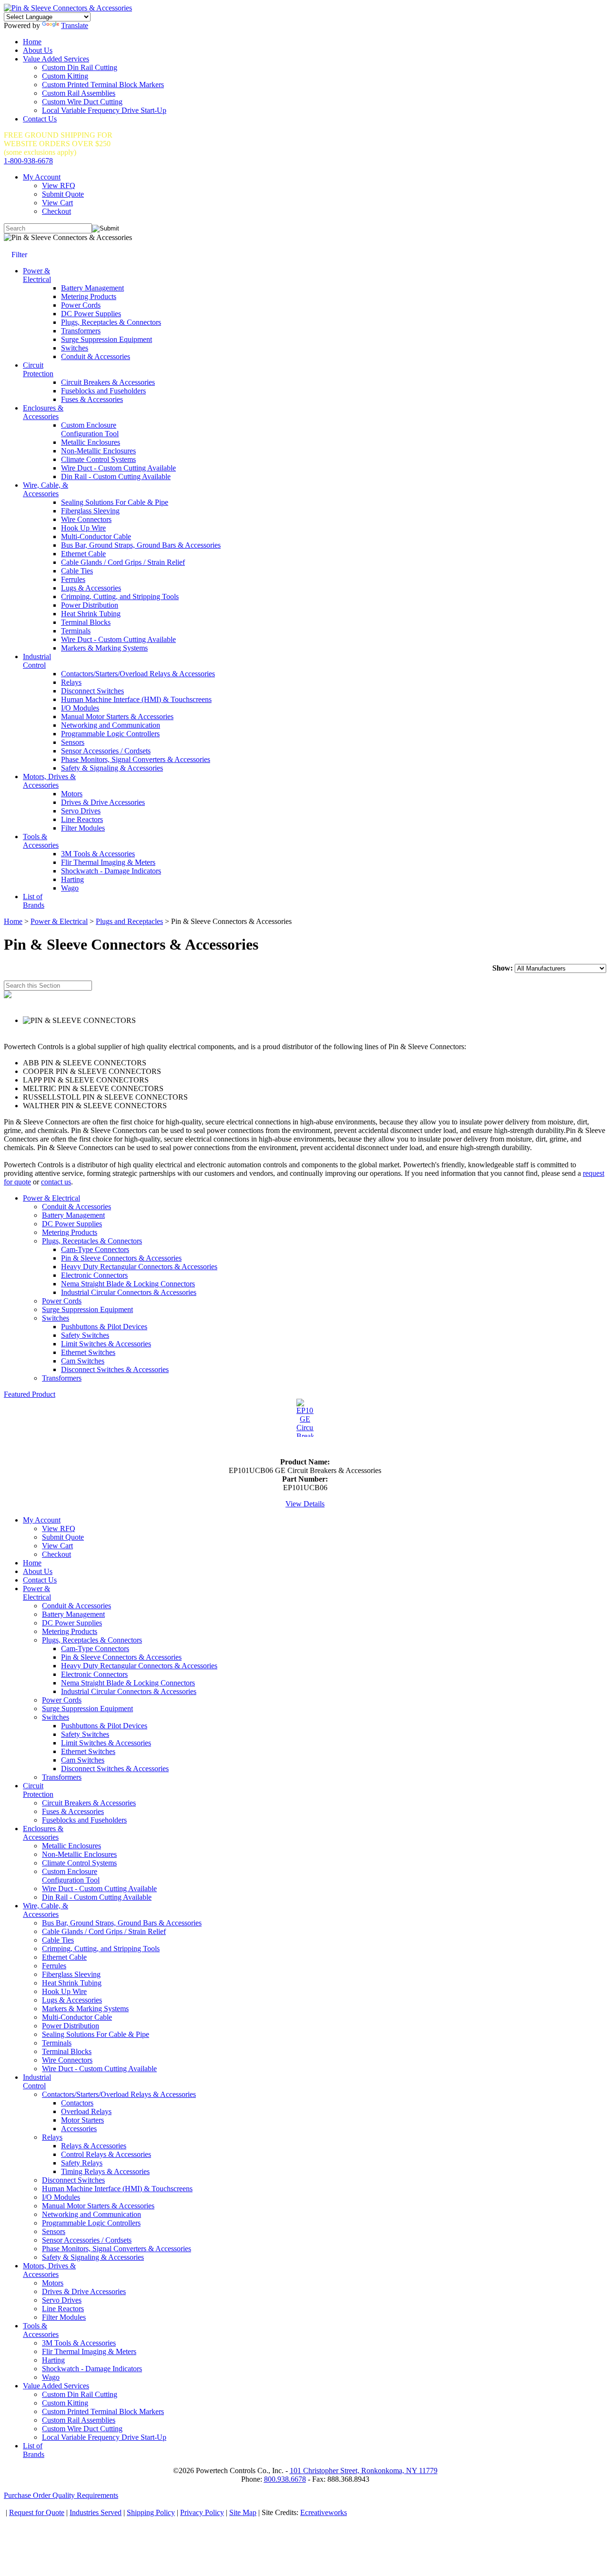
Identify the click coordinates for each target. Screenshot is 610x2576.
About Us (38, 50)
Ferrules (73, 579)
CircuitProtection (38, 369)
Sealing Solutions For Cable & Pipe (115, 502)
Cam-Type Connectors (95, 1249)
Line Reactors (82, 819)
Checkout (56, 211)
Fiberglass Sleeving (90, 511)
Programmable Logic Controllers (110, 734)
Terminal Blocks (86, 622)
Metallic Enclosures (91, 442)
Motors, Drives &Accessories (49, 781)
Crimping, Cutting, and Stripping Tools (120, 596)
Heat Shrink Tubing (91, 614)
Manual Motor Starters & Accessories (117, 717)
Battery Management (92, 288)
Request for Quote (37, 2512)
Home (32, 42)
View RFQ (59, 185)
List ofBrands (34, 901)
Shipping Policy (151, 2512)
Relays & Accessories (94, 2146)
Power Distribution (90, 605)
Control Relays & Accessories (106, 2154)
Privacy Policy (202, 2512)
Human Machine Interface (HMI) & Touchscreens (136, 699)
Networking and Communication (111, 725)
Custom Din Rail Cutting (80, 67)
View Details (305, 1504)
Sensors (73, 742)
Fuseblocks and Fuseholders (103, 391)
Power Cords (81, 305)
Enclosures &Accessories (43, 412)
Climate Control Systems (98, 459)
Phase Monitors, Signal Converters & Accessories (136, 759)
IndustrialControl (37, 661)
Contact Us (40, 119)
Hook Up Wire (83, 528)
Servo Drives (81, 811)
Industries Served (96, 2512)
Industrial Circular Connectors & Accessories (129, 1292)
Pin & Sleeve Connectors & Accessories (121, 1258)
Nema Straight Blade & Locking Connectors (128, 1284)
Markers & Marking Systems (104, 648)
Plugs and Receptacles (129, 921)
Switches (75, 348)
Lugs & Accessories (91, 588)
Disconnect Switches (92, 691)
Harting (72, 879)
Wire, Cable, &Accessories (46, 489)
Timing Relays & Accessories (105, 2171)
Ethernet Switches (88, 1352)
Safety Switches (85, 1335)
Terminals (76, 631)
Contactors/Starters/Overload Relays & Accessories (138, 674)
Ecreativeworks (324, 2512)
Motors (72, 794)
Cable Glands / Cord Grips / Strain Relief (123, 562)
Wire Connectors (86, 519)
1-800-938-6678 (28, 161)
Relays (71, 682)
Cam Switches (83, 1361)
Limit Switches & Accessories (106, 1344)
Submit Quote (63, 194)
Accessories (79, 2129)
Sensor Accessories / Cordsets (106, 751)
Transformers (81, 331)
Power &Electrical (37, 275)
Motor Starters (82, 2120)
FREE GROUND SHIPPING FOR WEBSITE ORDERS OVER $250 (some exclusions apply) (58, 144)
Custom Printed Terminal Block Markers (103, 85)
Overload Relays (86, 2111)
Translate (75, 25)
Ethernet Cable (83, 554)
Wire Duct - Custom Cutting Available (118, 468)
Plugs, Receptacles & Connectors (111, 322)
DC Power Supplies (91, 314)
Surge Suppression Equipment (107, 339)
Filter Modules (83, 828)
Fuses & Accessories (92, 399)
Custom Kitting (65, 76)
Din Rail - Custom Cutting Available (116, 476)
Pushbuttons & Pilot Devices (104, 1327)
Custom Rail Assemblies (79, 93)
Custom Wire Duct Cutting (82, 102)
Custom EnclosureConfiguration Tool (90, 429)
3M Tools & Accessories (98, 854)
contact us (56, 1182)
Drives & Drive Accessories (103, 802)
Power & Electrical (59, 921)
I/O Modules (80, 708)
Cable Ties (77, 571)
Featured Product (30, 1394)
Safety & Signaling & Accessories (112, 768)
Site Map (243, 2512)
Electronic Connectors (94, 1275)
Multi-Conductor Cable (96, 536)
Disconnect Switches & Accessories (115, 1369)
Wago (70, 888)
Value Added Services (56, 59)
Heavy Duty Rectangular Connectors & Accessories (139, 1267)
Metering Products (89, 296)
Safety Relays (82, 2163)
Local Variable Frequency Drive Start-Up (104, 110)
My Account (42, 177)
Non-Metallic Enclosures (98, 451)
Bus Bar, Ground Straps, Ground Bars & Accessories (141, 545)
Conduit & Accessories (96, 356)
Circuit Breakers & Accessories (108, 382)
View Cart (57, 203)
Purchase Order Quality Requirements (61, 2495)
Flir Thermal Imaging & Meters (108, 862)
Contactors (77, 2103)
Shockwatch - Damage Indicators (111, 871)
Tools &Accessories (41, 841)
